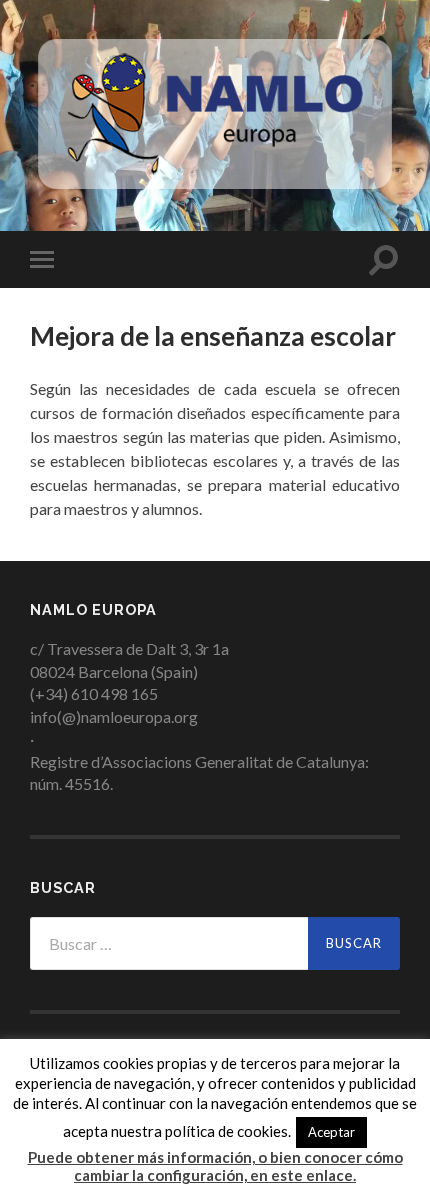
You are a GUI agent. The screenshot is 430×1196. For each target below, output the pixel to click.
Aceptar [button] (331, 1132)
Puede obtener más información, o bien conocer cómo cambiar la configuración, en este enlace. (215, 1166)
